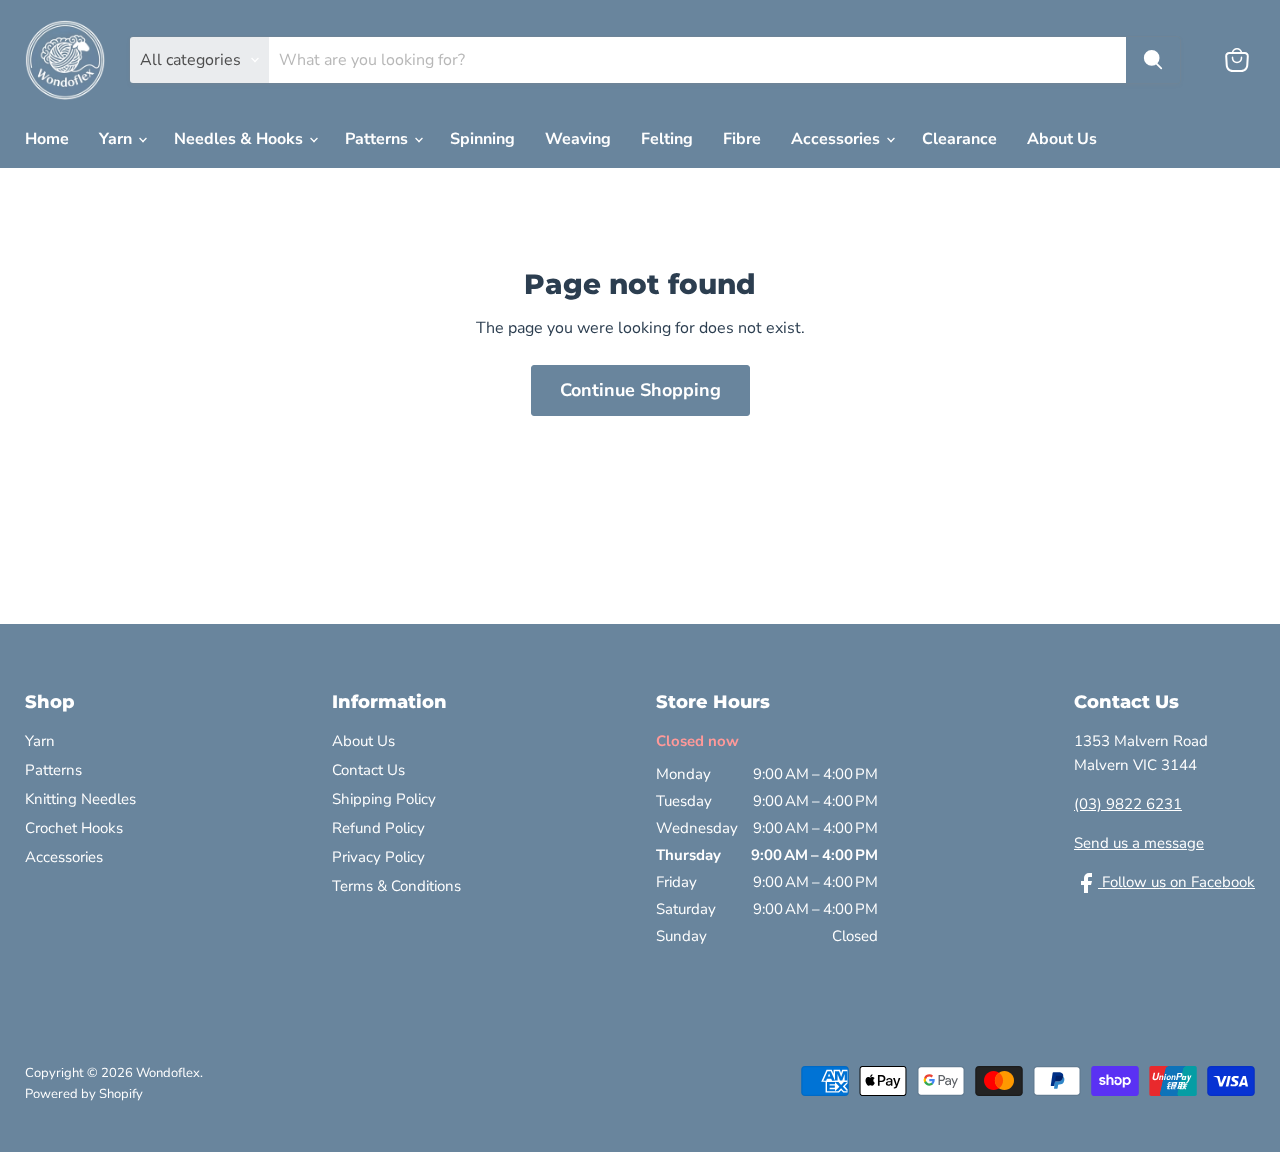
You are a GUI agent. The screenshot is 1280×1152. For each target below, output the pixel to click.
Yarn (117, 139)
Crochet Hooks (74, 828)
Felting (667, 139)
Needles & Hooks (240, 139)
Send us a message (1139, 843)
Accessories (837, 139)
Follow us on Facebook (1176, 882)
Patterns (378, 139)
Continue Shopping (640, 390)
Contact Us (368, 770)
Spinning (482, 139)
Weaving (578, 139)
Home (47, 139)
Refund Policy (378, 828)
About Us (1062, 139)
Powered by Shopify (84, 1094)
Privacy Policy (378, 857)
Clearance (959, 139)
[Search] (1153, 60)
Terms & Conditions (396, 886)
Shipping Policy (384, 799)
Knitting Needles (80, 799)
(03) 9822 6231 (1128, 804)
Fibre (742, 139)
